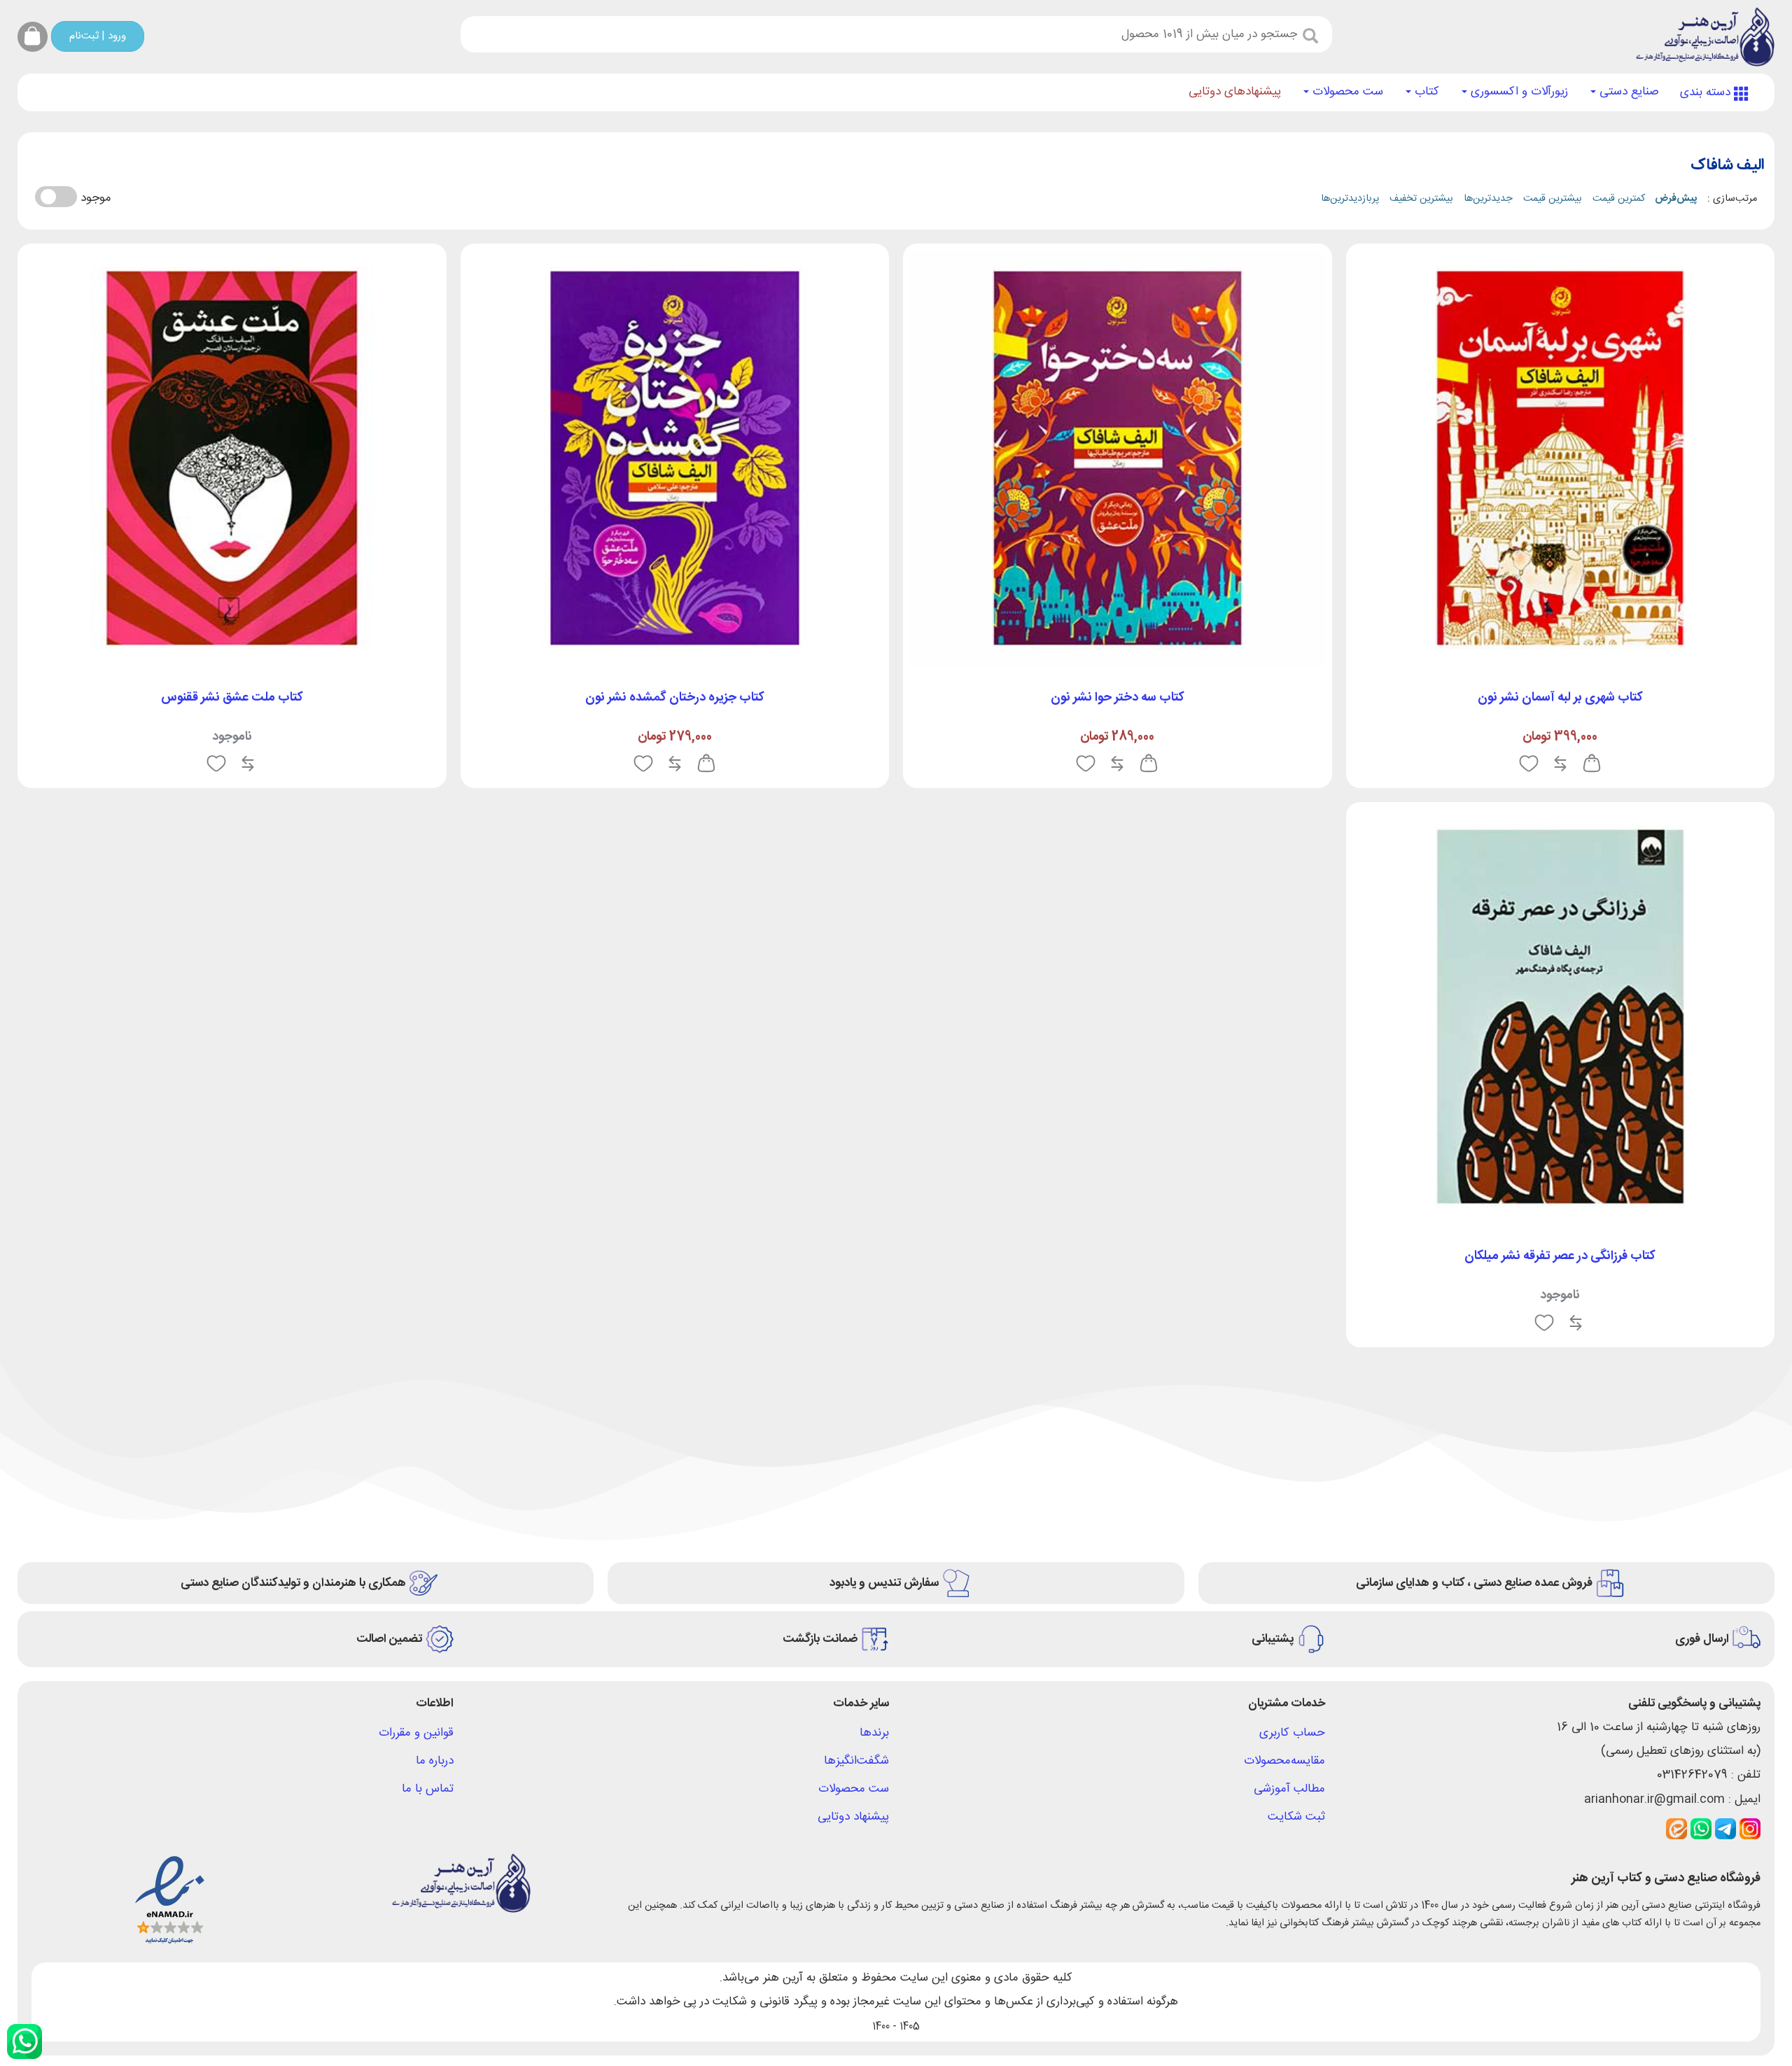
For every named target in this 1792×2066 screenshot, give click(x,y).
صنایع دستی (1627, 92)
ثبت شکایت (1296, 1817)
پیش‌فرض (1676, 199)
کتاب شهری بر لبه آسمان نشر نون (1560, 698)
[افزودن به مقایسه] (1560, 764)
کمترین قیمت (1619, 199)
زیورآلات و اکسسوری (1518, 92)
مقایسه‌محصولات (1284, 1761)
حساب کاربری (1292, 1733)
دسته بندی (1707, 92)
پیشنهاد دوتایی (853, 1817)
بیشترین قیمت (1553, 199)
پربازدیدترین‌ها (1350, 199)
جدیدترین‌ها (1488, 199)
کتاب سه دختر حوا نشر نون (1118, 698)
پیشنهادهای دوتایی (1235, 92)
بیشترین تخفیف (1421, 199)
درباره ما (435, 1761)
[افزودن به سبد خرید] (1592, 764)
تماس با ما (428, 1789)
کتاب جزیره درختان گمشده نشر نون (675, 698)
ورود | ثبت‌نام (98, 36)
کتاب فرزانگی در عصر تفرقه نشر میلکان (1560, 1256)
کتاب (1425, 92)
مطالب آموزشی (1289, 1789)
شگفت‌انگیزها (856, 1761)
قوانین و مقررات (416, 1733)
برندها (874, 1733)
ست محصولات (1346, 92)
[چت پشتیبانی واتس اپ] (24, 2042)
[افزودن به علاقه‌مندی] (1529, 764)
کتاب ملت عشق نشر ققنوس (232, 698)
